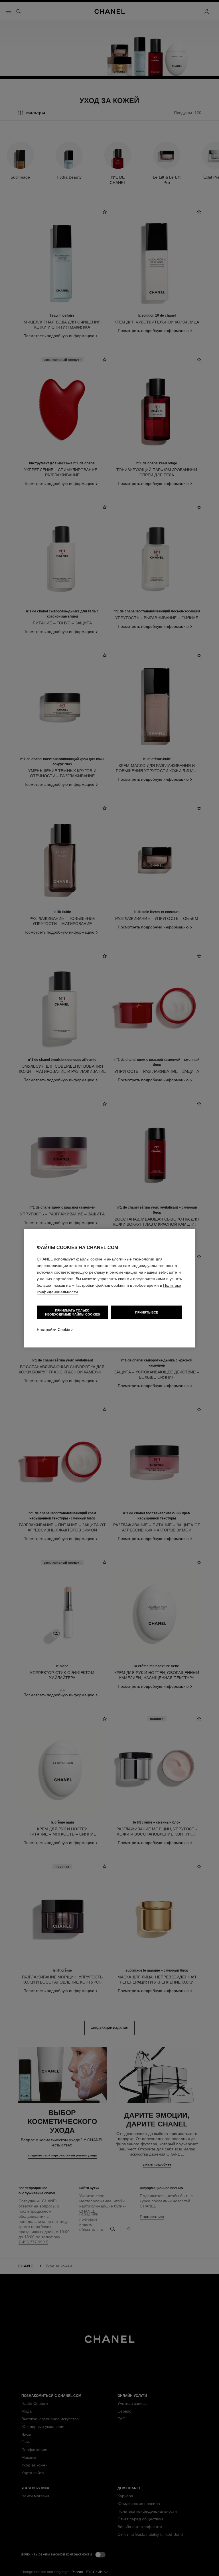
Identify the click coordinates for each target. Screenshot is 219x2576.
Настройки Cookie (53, 1330)
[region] (109, 1288)
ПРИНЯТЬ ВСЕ (147, 1312)
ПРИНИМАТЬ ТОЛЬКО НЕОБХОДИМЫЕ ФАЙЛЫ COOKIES (72, 1312)
